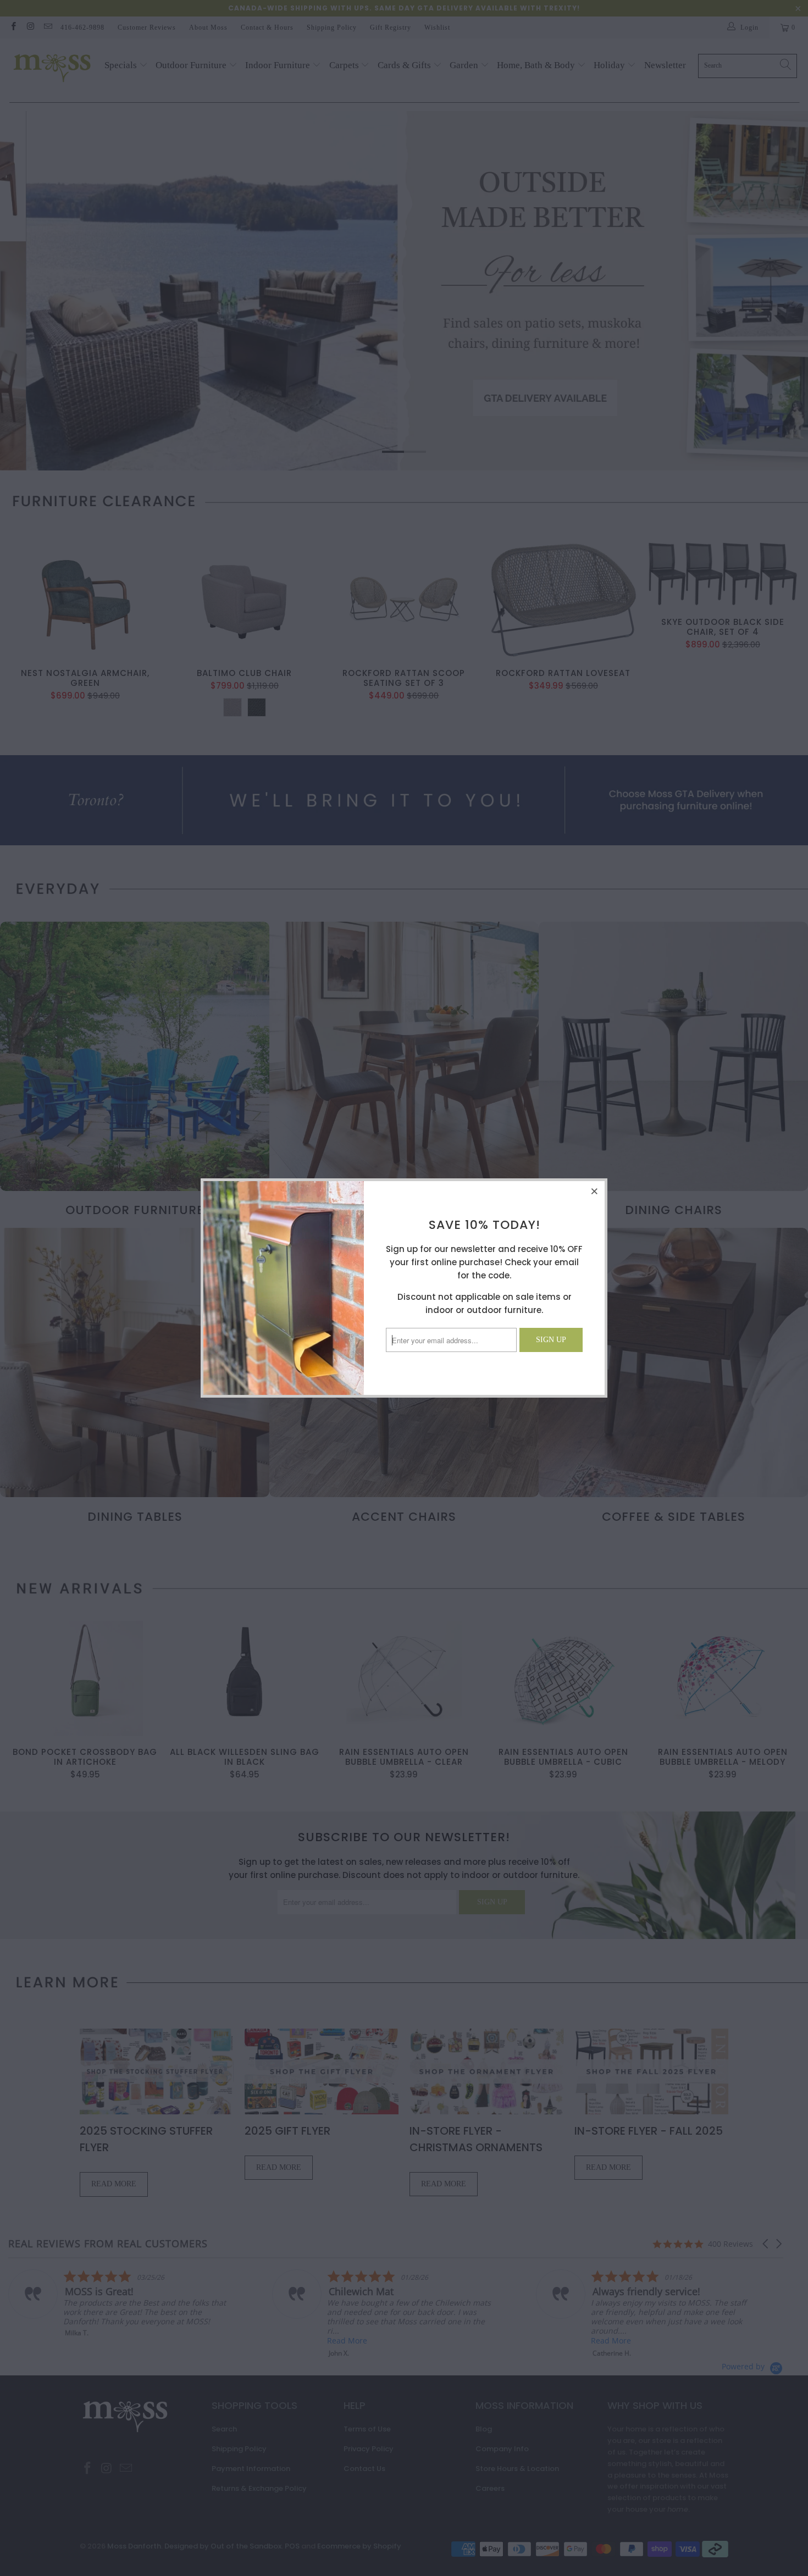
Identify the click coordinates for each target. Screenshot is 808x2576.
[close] (595, 1191)
